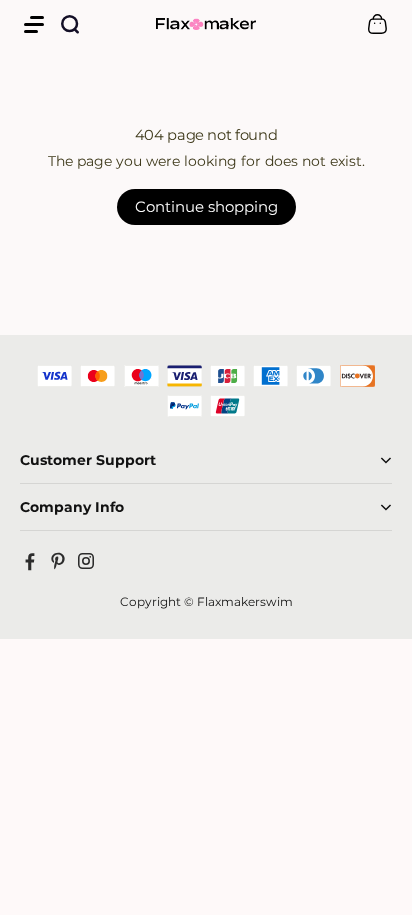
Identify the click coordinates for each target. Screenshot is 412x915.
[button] (34, 24)
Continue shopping (206, 206)
